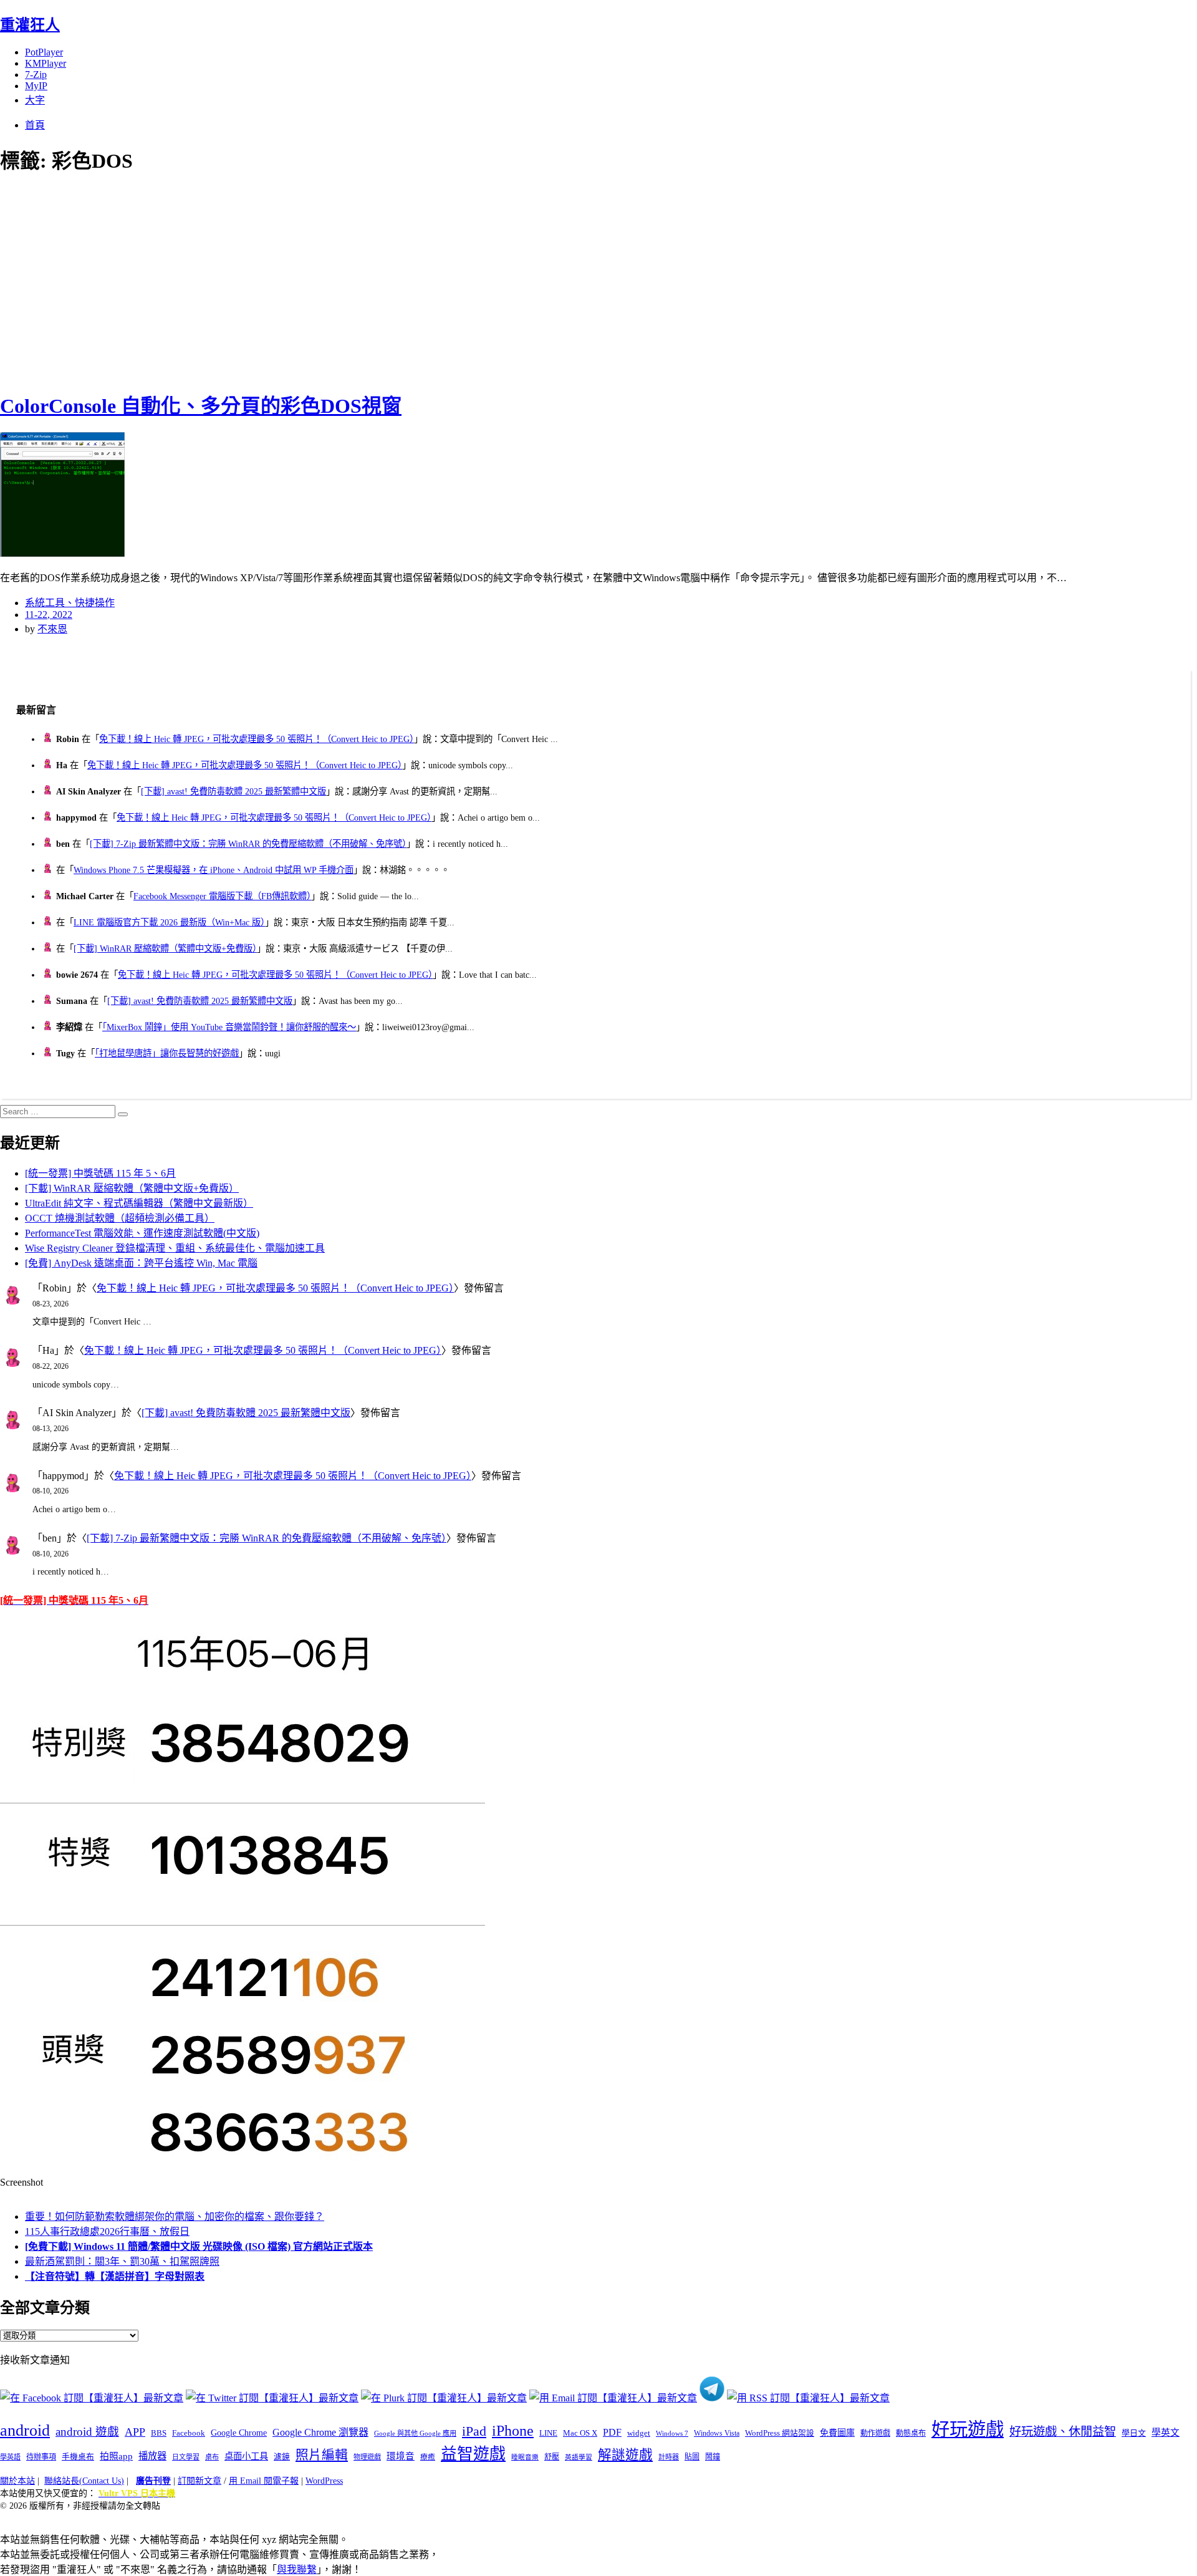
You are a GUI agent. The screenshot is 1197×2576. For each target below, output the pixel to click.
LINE (548, 2433)
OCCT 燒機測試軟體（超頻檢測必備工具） (120, 1218)
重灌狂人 (30, 25)
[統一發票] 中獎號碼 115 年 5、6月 (100, 1173)
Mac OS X (580, 2433)
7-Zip (36, 75)
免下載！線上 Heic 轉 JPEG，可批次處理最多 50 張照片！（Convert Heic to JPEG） (257, 739)
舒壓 (552, 2457)
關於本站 (17, 2481)
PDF (612, 2432)
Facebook (189, 2433)
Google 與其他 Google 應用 (415, 2433)
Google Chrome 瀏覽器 (320, 2432)
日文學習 (186, 2457)
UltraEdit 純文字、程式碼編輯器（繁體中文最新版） (139, 1203)
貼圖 (692, 2457)
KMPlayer (46, 63)
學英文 (1166, 2433)
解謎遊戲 (625, 2455)
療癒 (428, 2457)
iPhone (513, 2431)
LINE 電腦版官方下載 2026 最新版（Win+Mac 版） (169, 922)
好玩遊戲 (968, 2429)
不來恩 (52, 629)
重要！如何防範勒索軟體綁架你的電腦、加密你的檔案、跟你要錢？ (175, 2217)
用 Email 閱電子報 (264, 2481)
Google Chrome (239, 2433)
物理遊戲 (367, 2457)
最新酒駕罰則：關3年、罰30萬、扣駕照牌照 (122, 2261)
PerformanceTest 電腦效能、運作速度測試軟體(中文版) (142, 1233)
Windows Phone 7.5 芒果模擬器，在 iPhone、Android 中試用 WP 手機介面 (214, 870)
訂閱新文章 (199, 2481)
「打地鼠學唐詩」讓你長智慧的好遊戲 (167, 1053)
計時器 (669, 2457)
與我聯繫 (297, 2569)
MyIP (36, 86)
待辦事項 (41, 2457)
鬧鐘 (713, 2457)
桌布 (212, 2457)
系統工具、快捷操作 (70, 603)
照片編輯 (322, 2455)
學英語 (10, 2457)
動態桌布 (911, 2433)
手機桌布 (78, 2457)
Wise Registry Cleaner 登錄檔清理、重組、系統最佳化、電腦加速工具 (175, 1248)
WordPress (324, 2481)
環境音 (401, 2456)
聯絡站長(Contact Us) (84, 2481)
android (25, 2430)
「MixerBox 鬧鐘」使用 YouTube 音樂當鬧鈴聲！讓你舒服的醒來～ (229, 1027)
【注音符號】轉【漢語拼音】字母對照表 (115, 2276)
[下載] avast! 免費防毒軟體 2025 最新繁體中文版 (233, 791)
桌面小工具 (246, 2456)
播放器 (152, 2456)
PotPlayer (44, 52)
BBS (159, 2433)
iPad (474, 2431)
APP (135, 2432)
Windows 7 (672, 2433)
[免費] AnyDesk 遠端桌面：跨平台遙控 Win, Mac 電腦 (141, 1263)
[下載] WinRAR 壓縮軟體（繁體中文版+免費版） (165, 948)
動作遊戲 (875, 2433)
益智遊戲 (473, 2454)
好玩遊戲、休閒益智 (1063, 2432)
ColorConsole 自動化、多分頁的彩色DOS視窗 (201, 406)
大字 (35, 100)
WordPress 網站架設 (780, 2433)
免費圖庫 (837, 2433)
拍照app (116, 2456)
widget (639, 2433)
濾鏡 (282, 2457)
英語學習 (579, 2457)
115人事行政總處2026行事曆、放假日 (107, 2231)
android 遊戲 (87, 2432)
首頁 (35, 125)
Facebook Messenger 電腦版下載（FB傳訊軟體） (222, 896)
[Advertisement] (224, 281)
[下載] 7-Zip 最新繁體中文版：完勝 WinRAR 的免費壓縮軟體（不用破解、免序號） (248, 844)
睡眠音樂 (525, 2457)
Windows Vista (717, 2433)
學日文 (1134, 2433)
